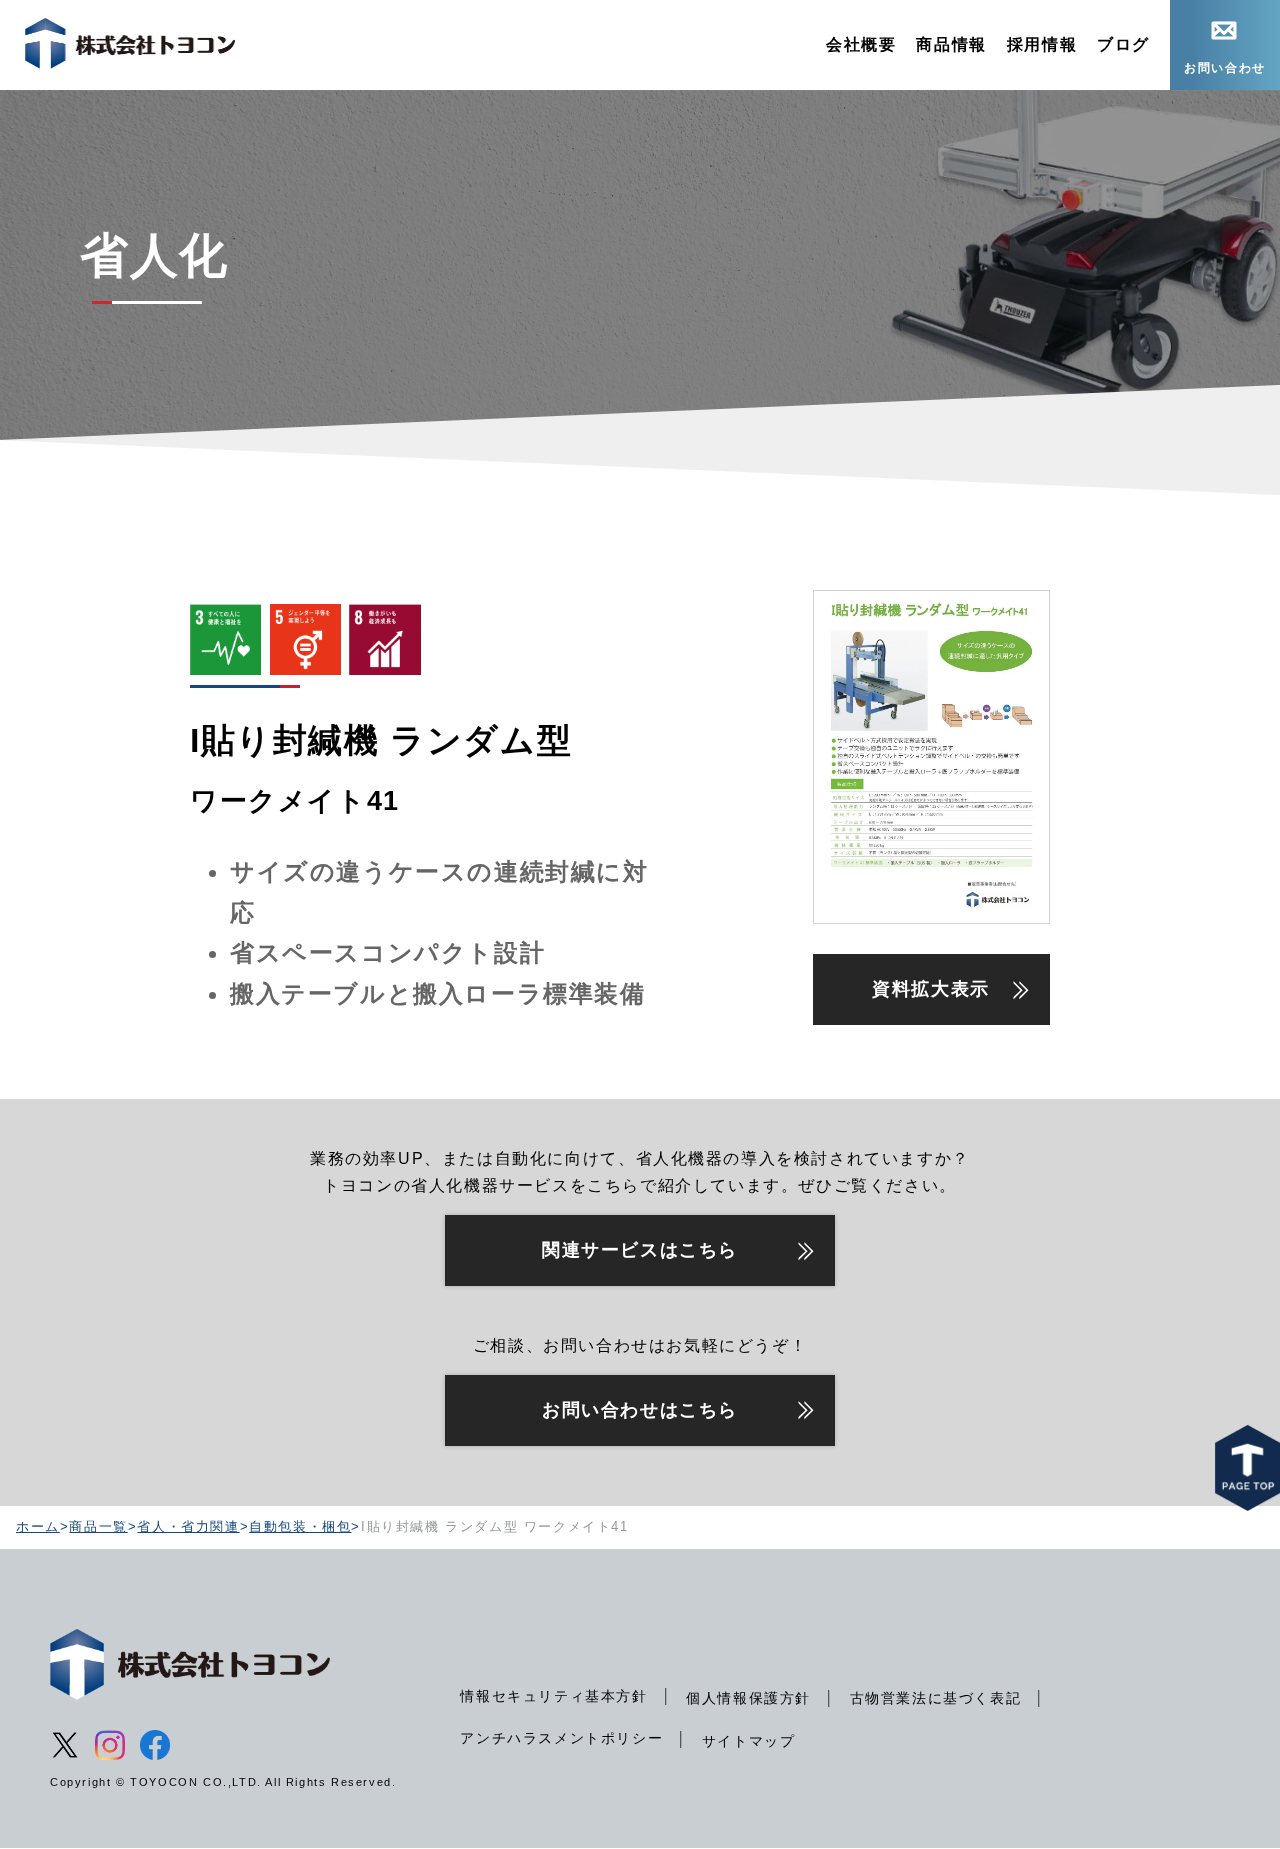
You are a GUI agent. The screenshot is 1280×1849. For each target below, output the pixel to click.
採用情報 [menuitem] (1042, 44)
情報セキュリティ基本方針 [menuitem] (553, 1696)
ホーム (38, 1526)
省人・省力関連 (188, 1526)
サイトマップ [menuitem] (749, 1741)
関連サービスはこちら (640, 1250)
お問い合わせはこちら (640, 1410)
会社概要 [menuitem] (861, 44)
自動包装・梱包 (300, 1526)
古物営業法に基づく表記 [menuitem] (936, 1698)
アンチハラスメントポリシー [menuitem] (561, 1738)
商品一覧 (98, 1526)
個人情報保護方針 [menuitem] (748, 1698)
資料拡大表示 (931, 989)
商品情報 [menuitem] (951, 44)
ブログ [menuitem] (1123, 44)
